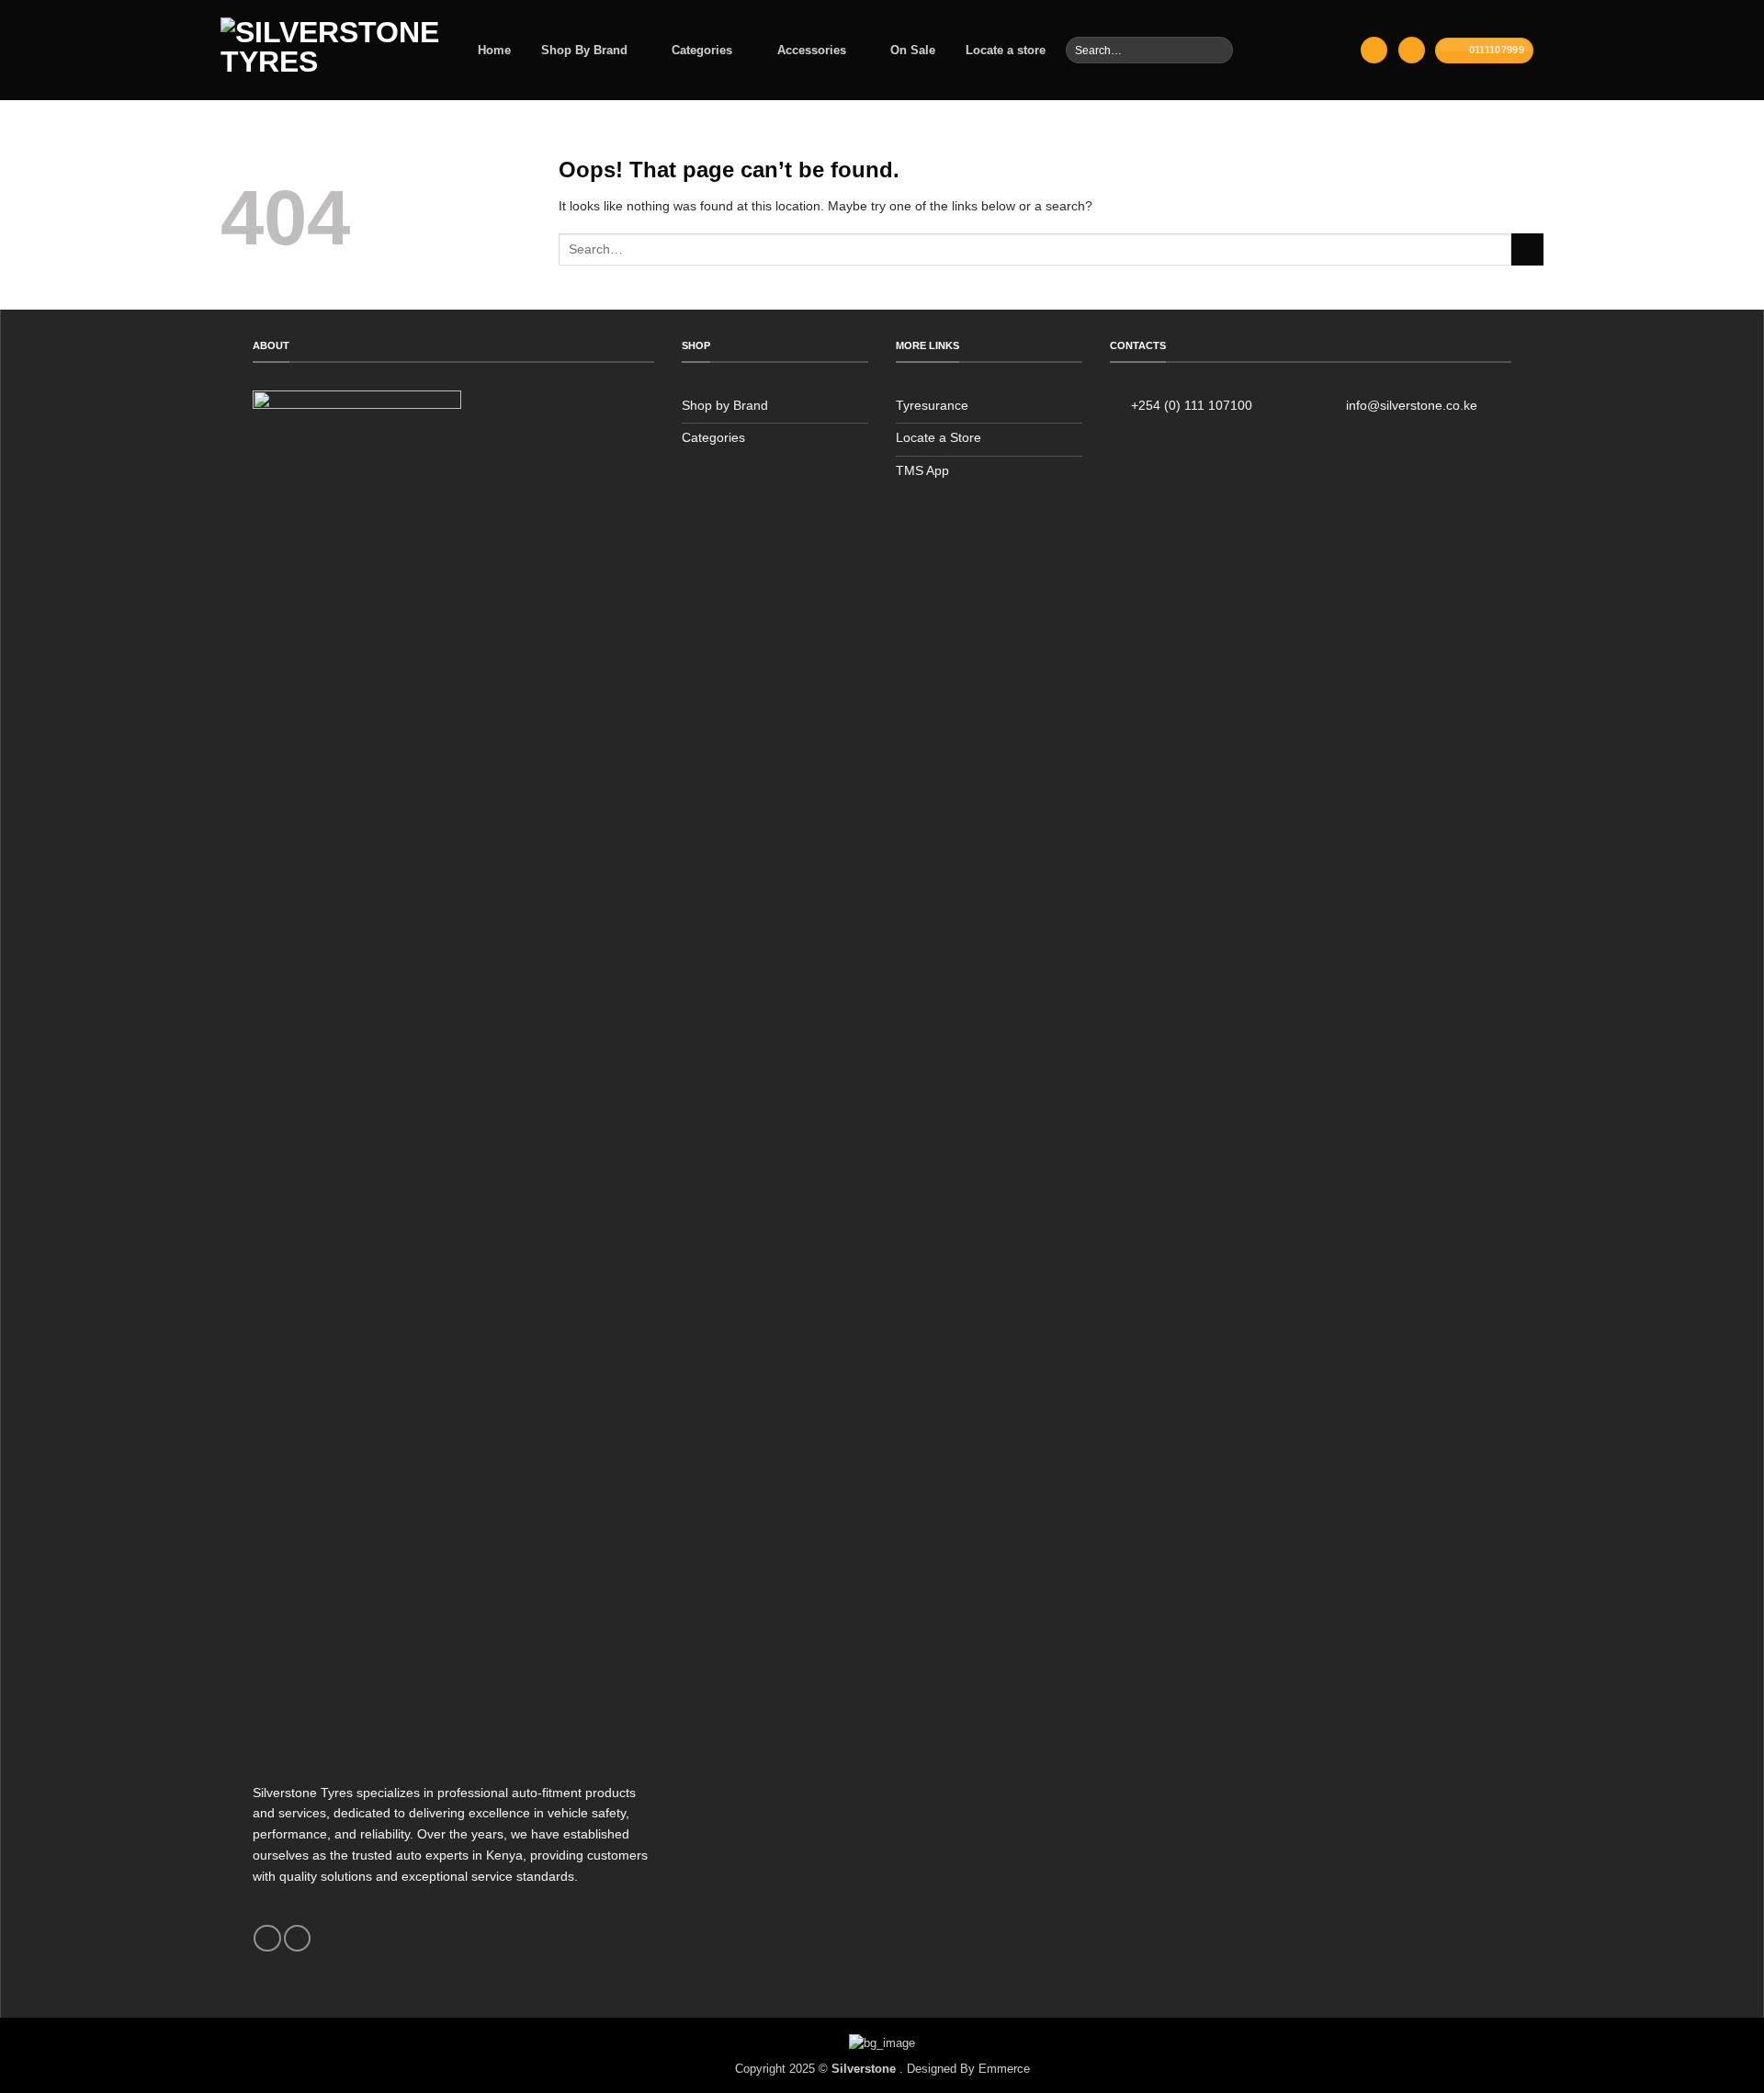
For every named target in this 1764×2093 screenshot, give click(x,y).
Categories (702, 50)
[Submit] (1218, 50)
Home (494, 50)
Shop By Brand (584, 50)
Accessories (812, 50)
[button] (1374, 50)
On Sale (913, 50)
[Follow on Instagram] (297, 1939)
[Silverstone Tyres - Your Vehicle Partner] (330, 50)
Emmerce (1004, 2069)
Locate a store (1006, 50)
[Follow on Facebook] (267, 1939)
